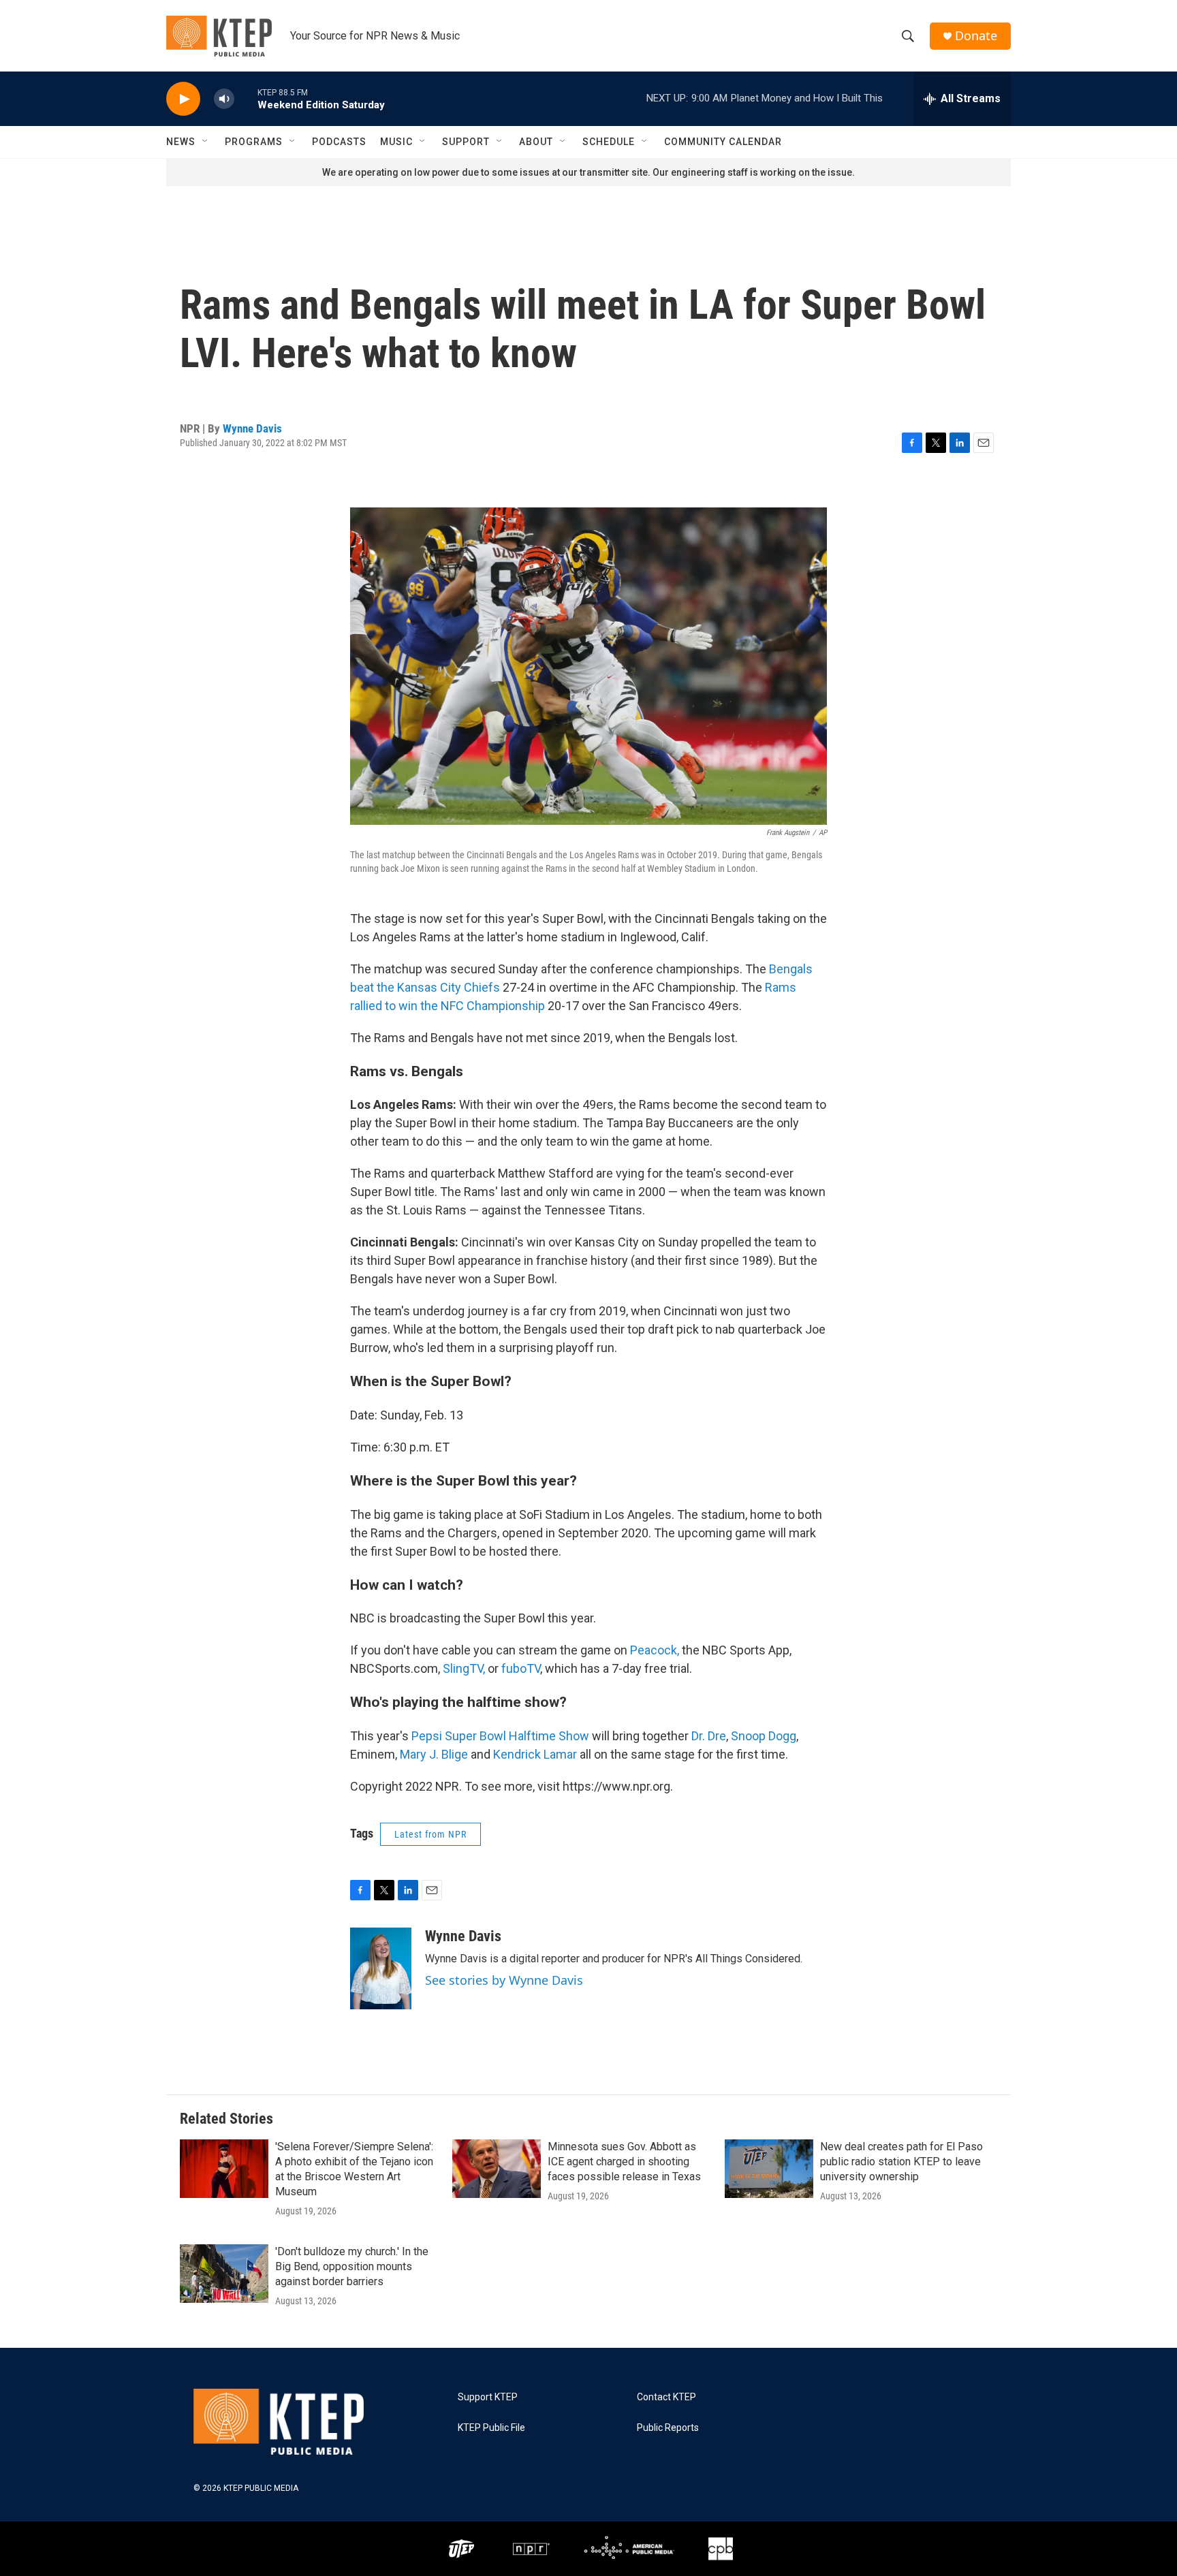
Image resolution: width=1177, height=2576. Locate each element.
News (181, 142)
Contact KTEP (666, 2397)
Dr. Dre (709, 1736)
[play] (183, 99)
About (536, 142)
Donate (976, 36)
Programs (254, 142)
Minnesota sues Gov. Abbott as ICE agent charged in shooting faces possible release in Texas (624, 2162)
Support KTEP (488, 2397)
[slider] (246, 98)
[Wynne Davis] (381, 1968)
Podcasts (339, 142)
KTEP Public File (491, 2428)
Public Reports (668, 2428)
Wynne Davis (252, 428)
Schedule (609, 142)
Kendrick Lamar (535, 1754)
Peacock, (655, 1650)
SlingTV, (464, 1668)
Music (396, 142)
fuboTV (521, 1668)
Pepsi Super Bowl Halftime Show (500, 1736)
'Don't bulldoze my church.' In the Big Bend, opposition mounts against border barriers (352, 2266)
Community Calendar (723, 142)
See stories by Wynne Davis (504, 1980)
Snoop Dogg (764, 1736)
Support (466, 142)
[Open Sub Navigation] (206, 142)
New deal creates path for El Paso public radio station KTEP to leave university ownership (901, 2162)
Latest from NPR (430, 1834)
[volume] (224, 99)
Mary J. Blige (434, 1754)
